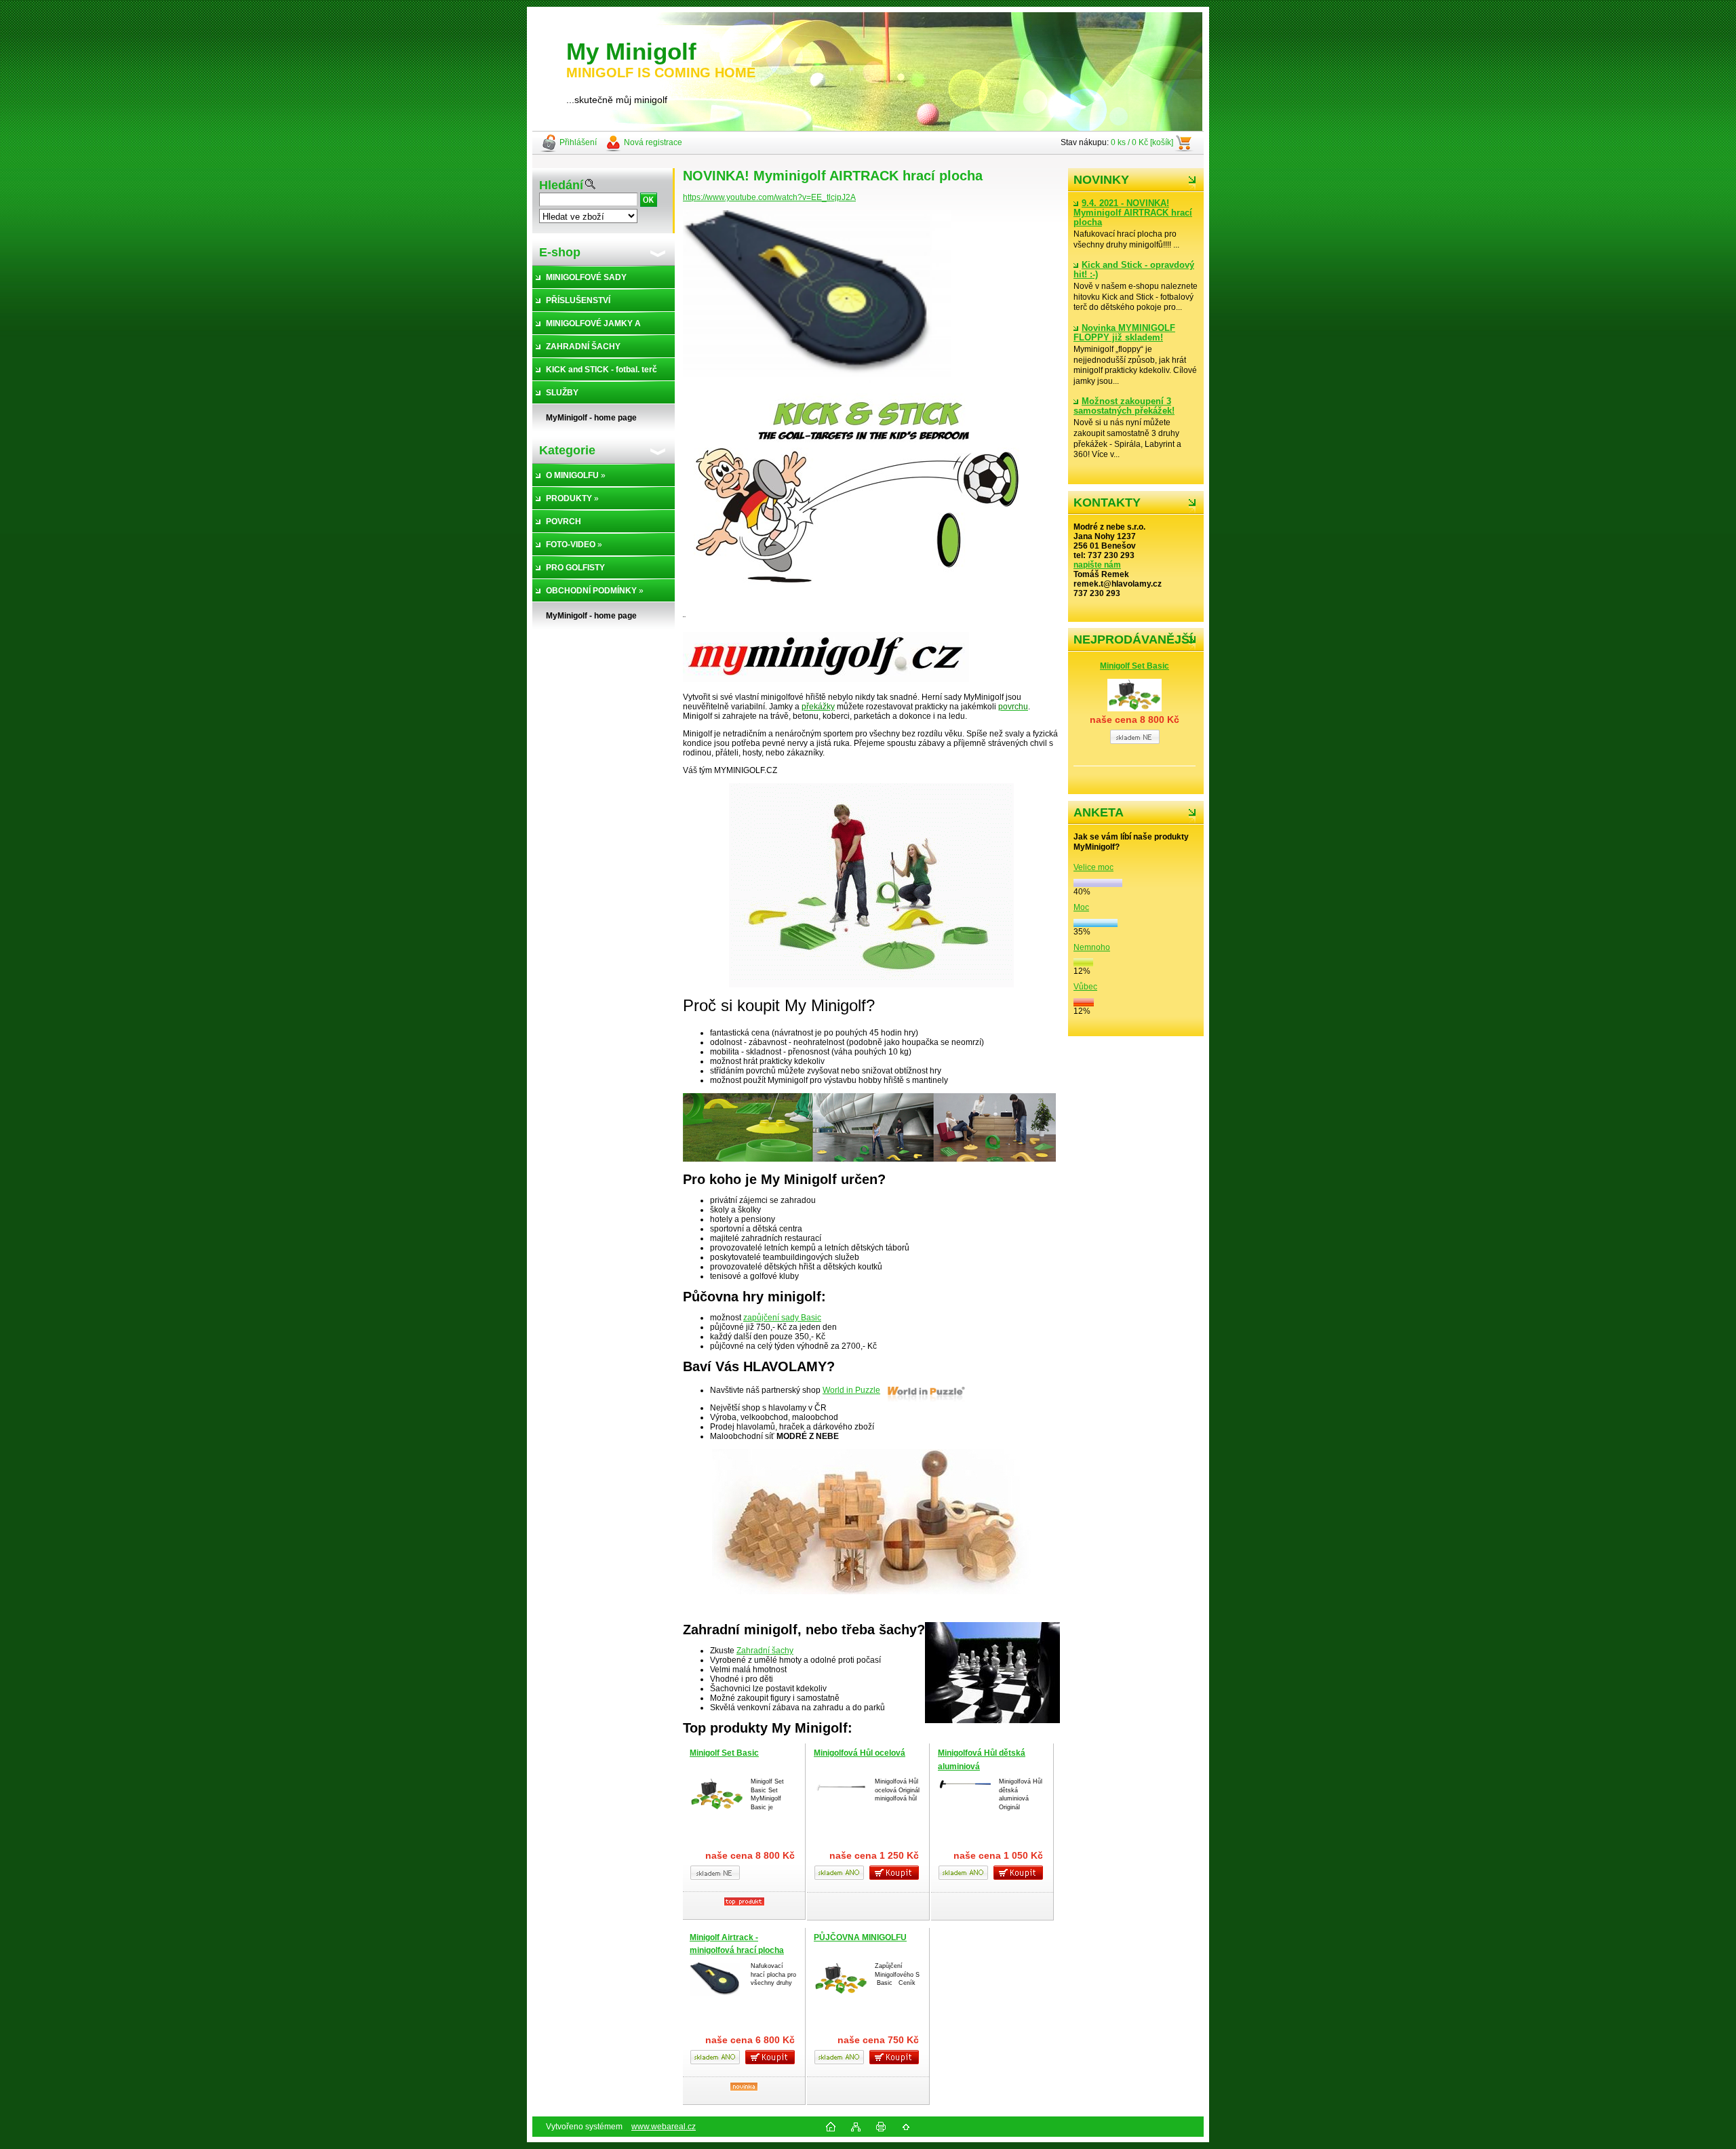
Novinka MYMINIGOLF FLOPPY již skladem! (1124, 333)
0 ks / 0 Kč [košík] (1142, 142)
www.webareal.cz (664, 2127)
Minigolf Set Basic (1135, 666)
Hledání (561, 185)
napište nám (1097, 565)
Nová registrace (653, 142)
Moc (1081, 907)
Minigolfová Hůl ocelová (860, 1753)
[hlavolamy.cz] (871, 1592)
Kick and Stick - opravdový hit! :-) (1134, 270)
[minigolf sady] (871, 985)
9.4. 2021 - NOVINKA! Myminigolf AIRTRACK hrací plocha (1133, 213)
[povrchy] (869, 1159)
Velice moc (1093, 867)
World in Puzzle (851, 1390)
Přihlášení (578, 142)
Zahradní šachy (765, 1651)
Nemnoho (1092, 947)
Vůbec (1085, 987)
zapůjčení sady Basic (782, 1318)
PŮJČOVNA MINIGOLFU (860, 1937)
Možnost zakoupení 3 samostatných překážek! (1124, 406)
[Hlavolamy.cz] (926, 1390)
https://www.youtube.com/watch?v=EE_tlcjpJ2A (769, 197)
